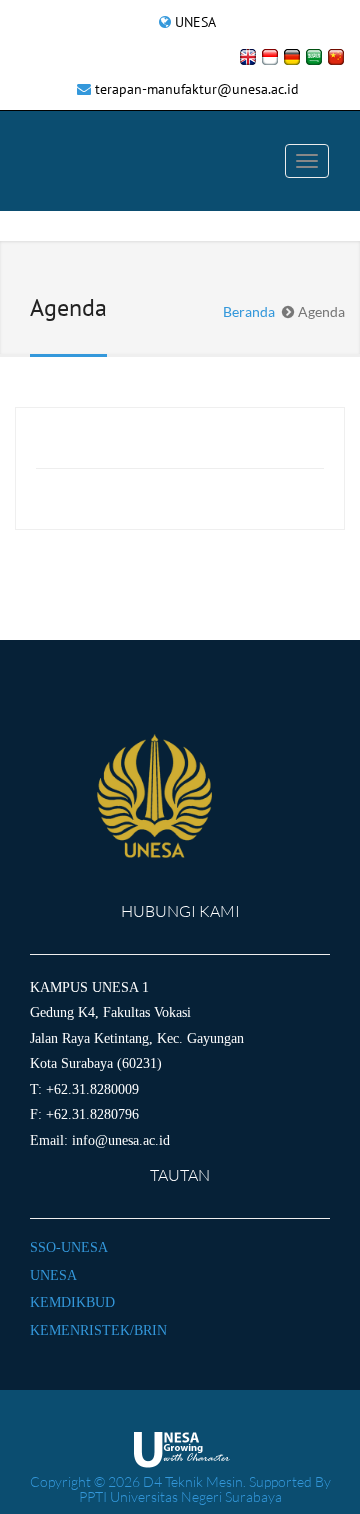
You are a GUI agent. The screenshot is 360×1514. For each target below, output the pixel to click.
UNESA (195, 22)
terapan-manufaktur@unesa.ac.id (197, 89)
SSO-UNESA (69, 1247)
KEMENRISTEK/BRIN (98, 1330)
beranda (249, 311)
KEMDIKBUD (72, 1302)
